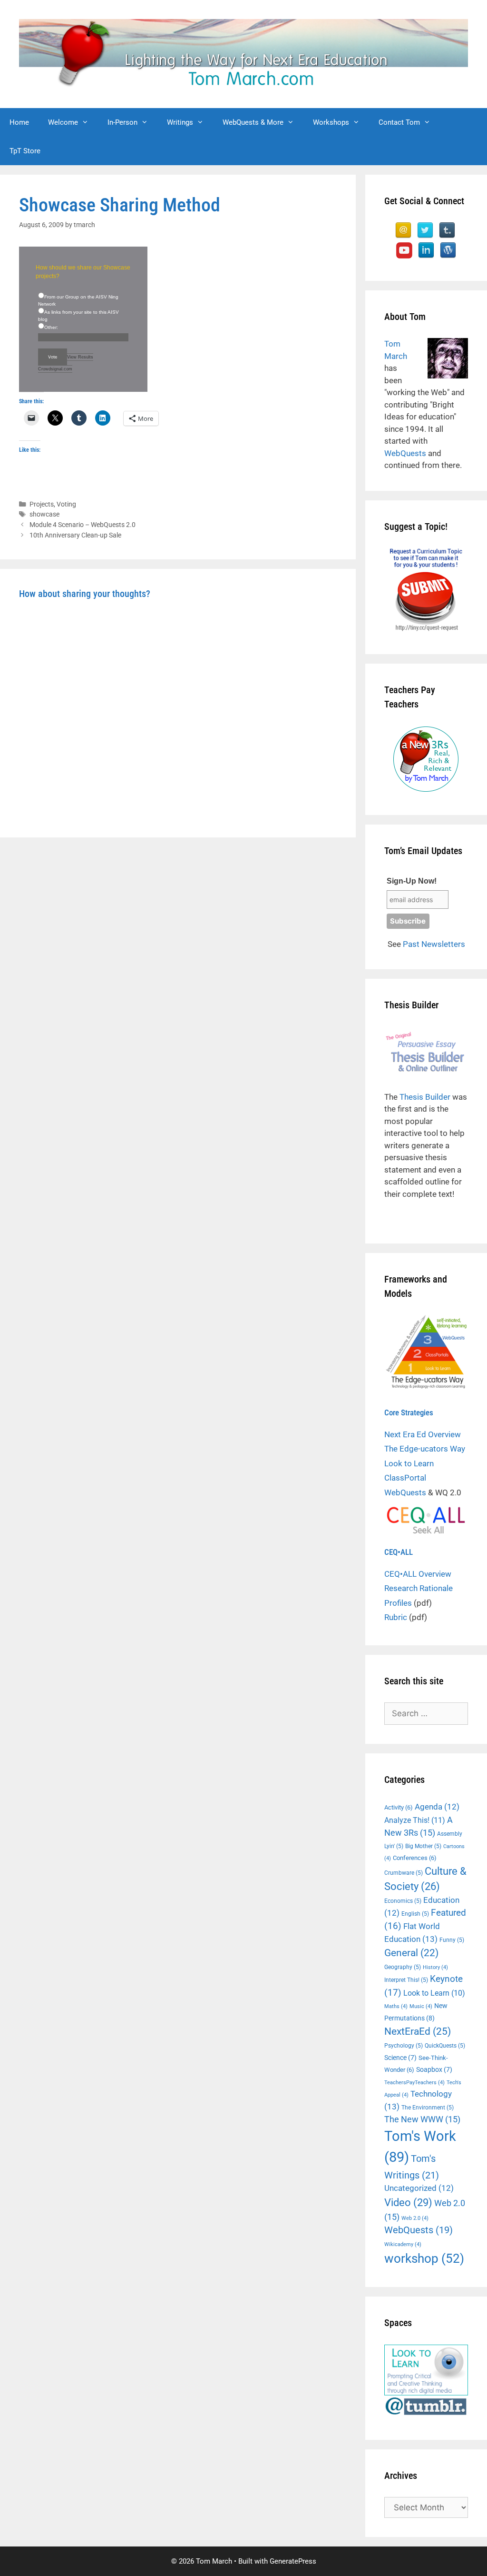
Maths (396, 2006)
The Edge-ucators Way (425, 1449)
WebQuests (405, 453)
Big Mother (423, 1846)
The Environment (428, 2108)
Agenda (437, 1807)
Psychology (404, 2046)
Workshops (331, 122)
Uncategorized (419, 2188)
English (415, 1914)
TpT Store (25, 151)
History (435, 1967)
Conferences (415, 1858)
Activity (399, 1807)
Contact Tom (399, 122)
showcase (44, 514)
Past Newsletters (434, 944)
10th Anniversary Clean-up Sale (75, 535)
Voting (66, 504)
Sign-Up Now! (412, 881)
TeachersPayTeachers (414, 2083)
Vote (53, 357)
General (411, 1953)
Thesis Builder (425, 1097)
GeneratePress (293, 2561)
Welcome (63, 122)
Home (19, 122)
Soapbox (434, 2069)
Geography (403, 1967)
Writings (180, 122)
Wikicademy (403, 2244)
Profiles (398, 1603)
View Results (80, 357)
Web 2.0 (415, 2218)
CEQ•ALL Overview (418, 1574)
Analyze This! (415, 1820)
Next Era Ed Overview (423, 1434)
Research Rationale (419, 1588)
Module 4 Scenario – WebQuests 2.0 (83, 525)
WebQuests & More (253, 122)
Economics (403, 1901)
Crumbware (404, 1873)
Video (408, 2202)
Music (421, 2006)
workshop (424, 2258)
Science (400, 2058)
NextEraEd (418, 2031)
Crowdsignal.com (55, 369)
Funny (452, 1940)
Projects (42, 504)
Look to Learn (409, 1463)
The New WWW (422, 2119)
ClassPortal (405, 1478)
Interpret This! (406, 1980)
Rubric (396, 1617)
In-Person (122, 122)
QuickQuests (445, 2046)
